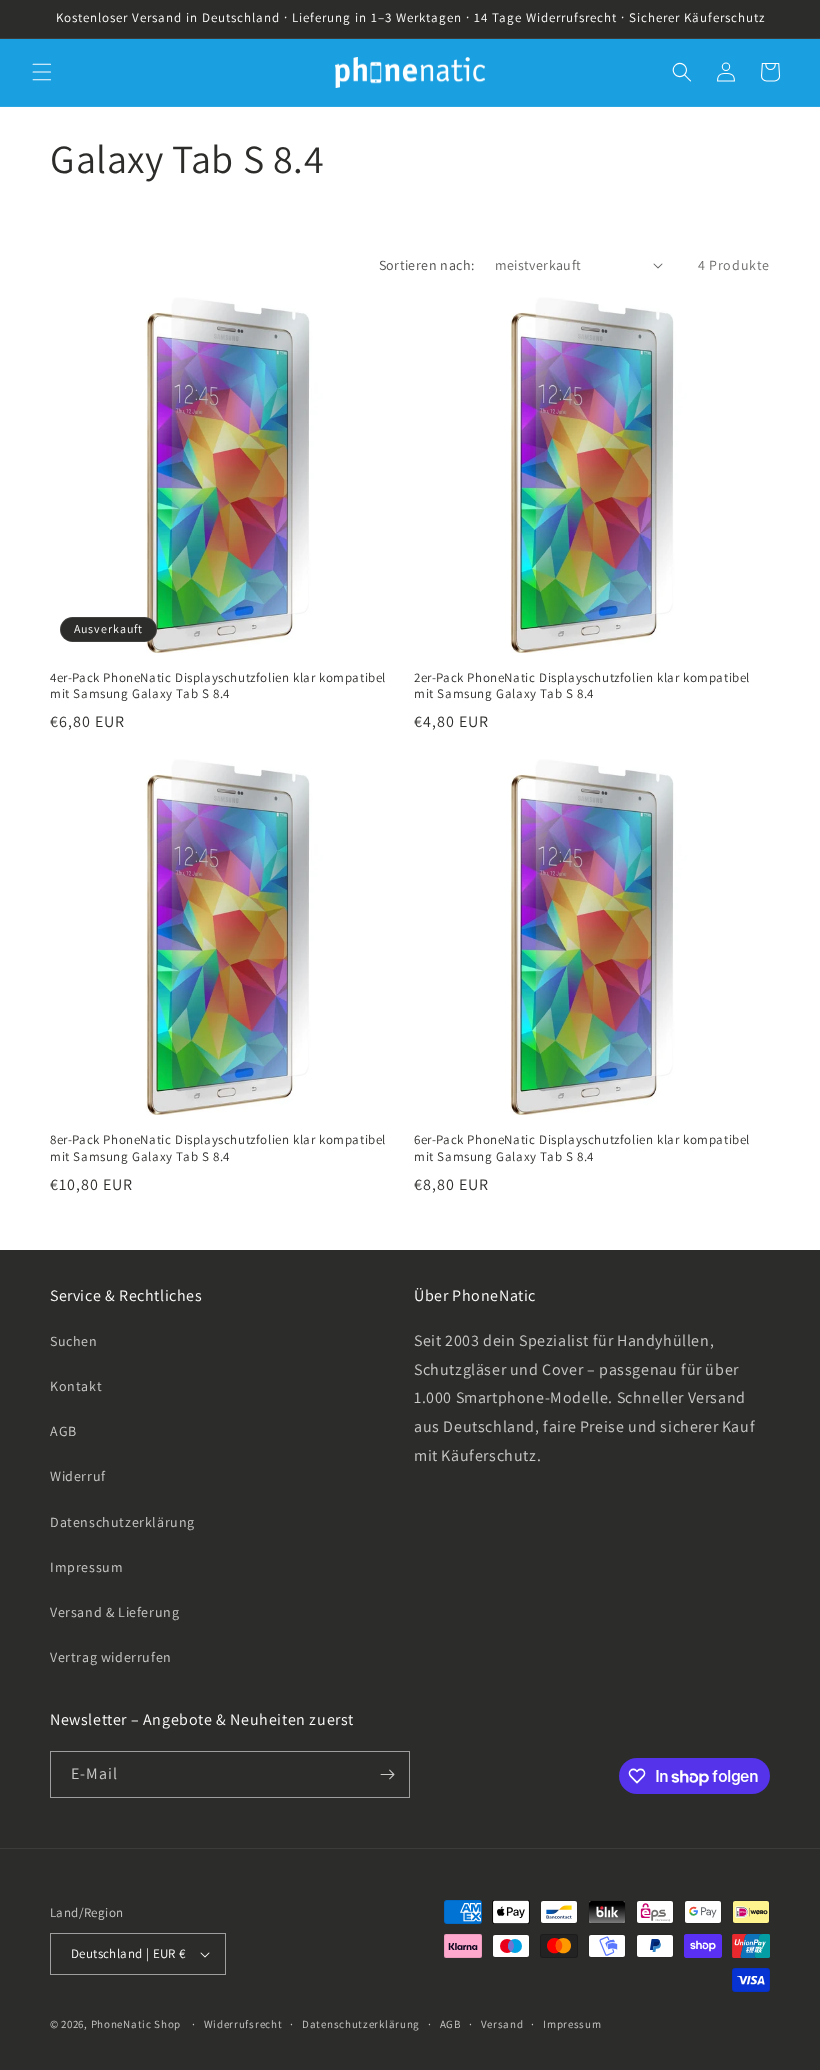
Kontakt (76, 1386)
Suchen (74, 1341)
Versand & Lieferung (114, 1612)
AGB (63, 1431)
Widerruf (78, 1476)
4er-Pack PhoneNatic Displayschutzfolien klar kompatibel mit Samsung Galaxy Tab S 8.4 (218, 686)
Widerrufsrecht (243, 2024)
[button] (42, 72)
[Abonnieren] (387, 1774)
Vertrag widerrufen (111, 1657)
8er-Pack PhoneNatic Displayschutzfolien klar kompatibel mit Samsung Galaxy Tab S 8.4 (218, 1148)
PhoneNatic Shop (136, 2024)
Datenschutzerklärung (122, 1522)
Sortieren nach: (427, 265)
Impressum (86, 1567)
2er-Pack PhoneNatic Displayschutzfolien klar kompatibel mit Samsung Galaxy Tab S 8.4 (582, 686)
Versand (502, 2024)
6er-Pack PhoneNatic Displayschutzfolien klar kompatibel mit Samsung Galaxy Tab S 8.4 (582, 1148)
